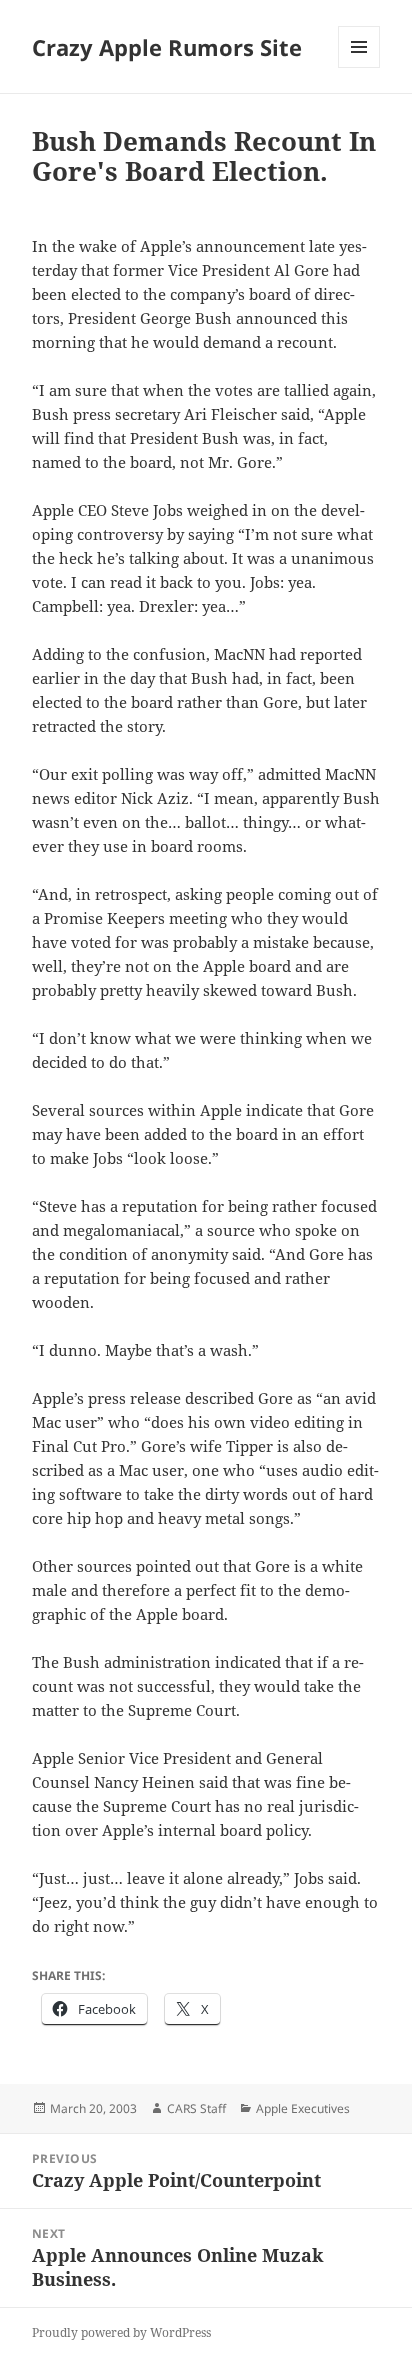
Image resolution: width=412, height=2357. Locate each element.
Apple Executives (303, 2108)
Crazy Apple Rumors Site (167, 47)
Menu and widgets (359, 67)
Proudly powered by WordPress (121, 2332)
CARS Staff (196, 2108)
